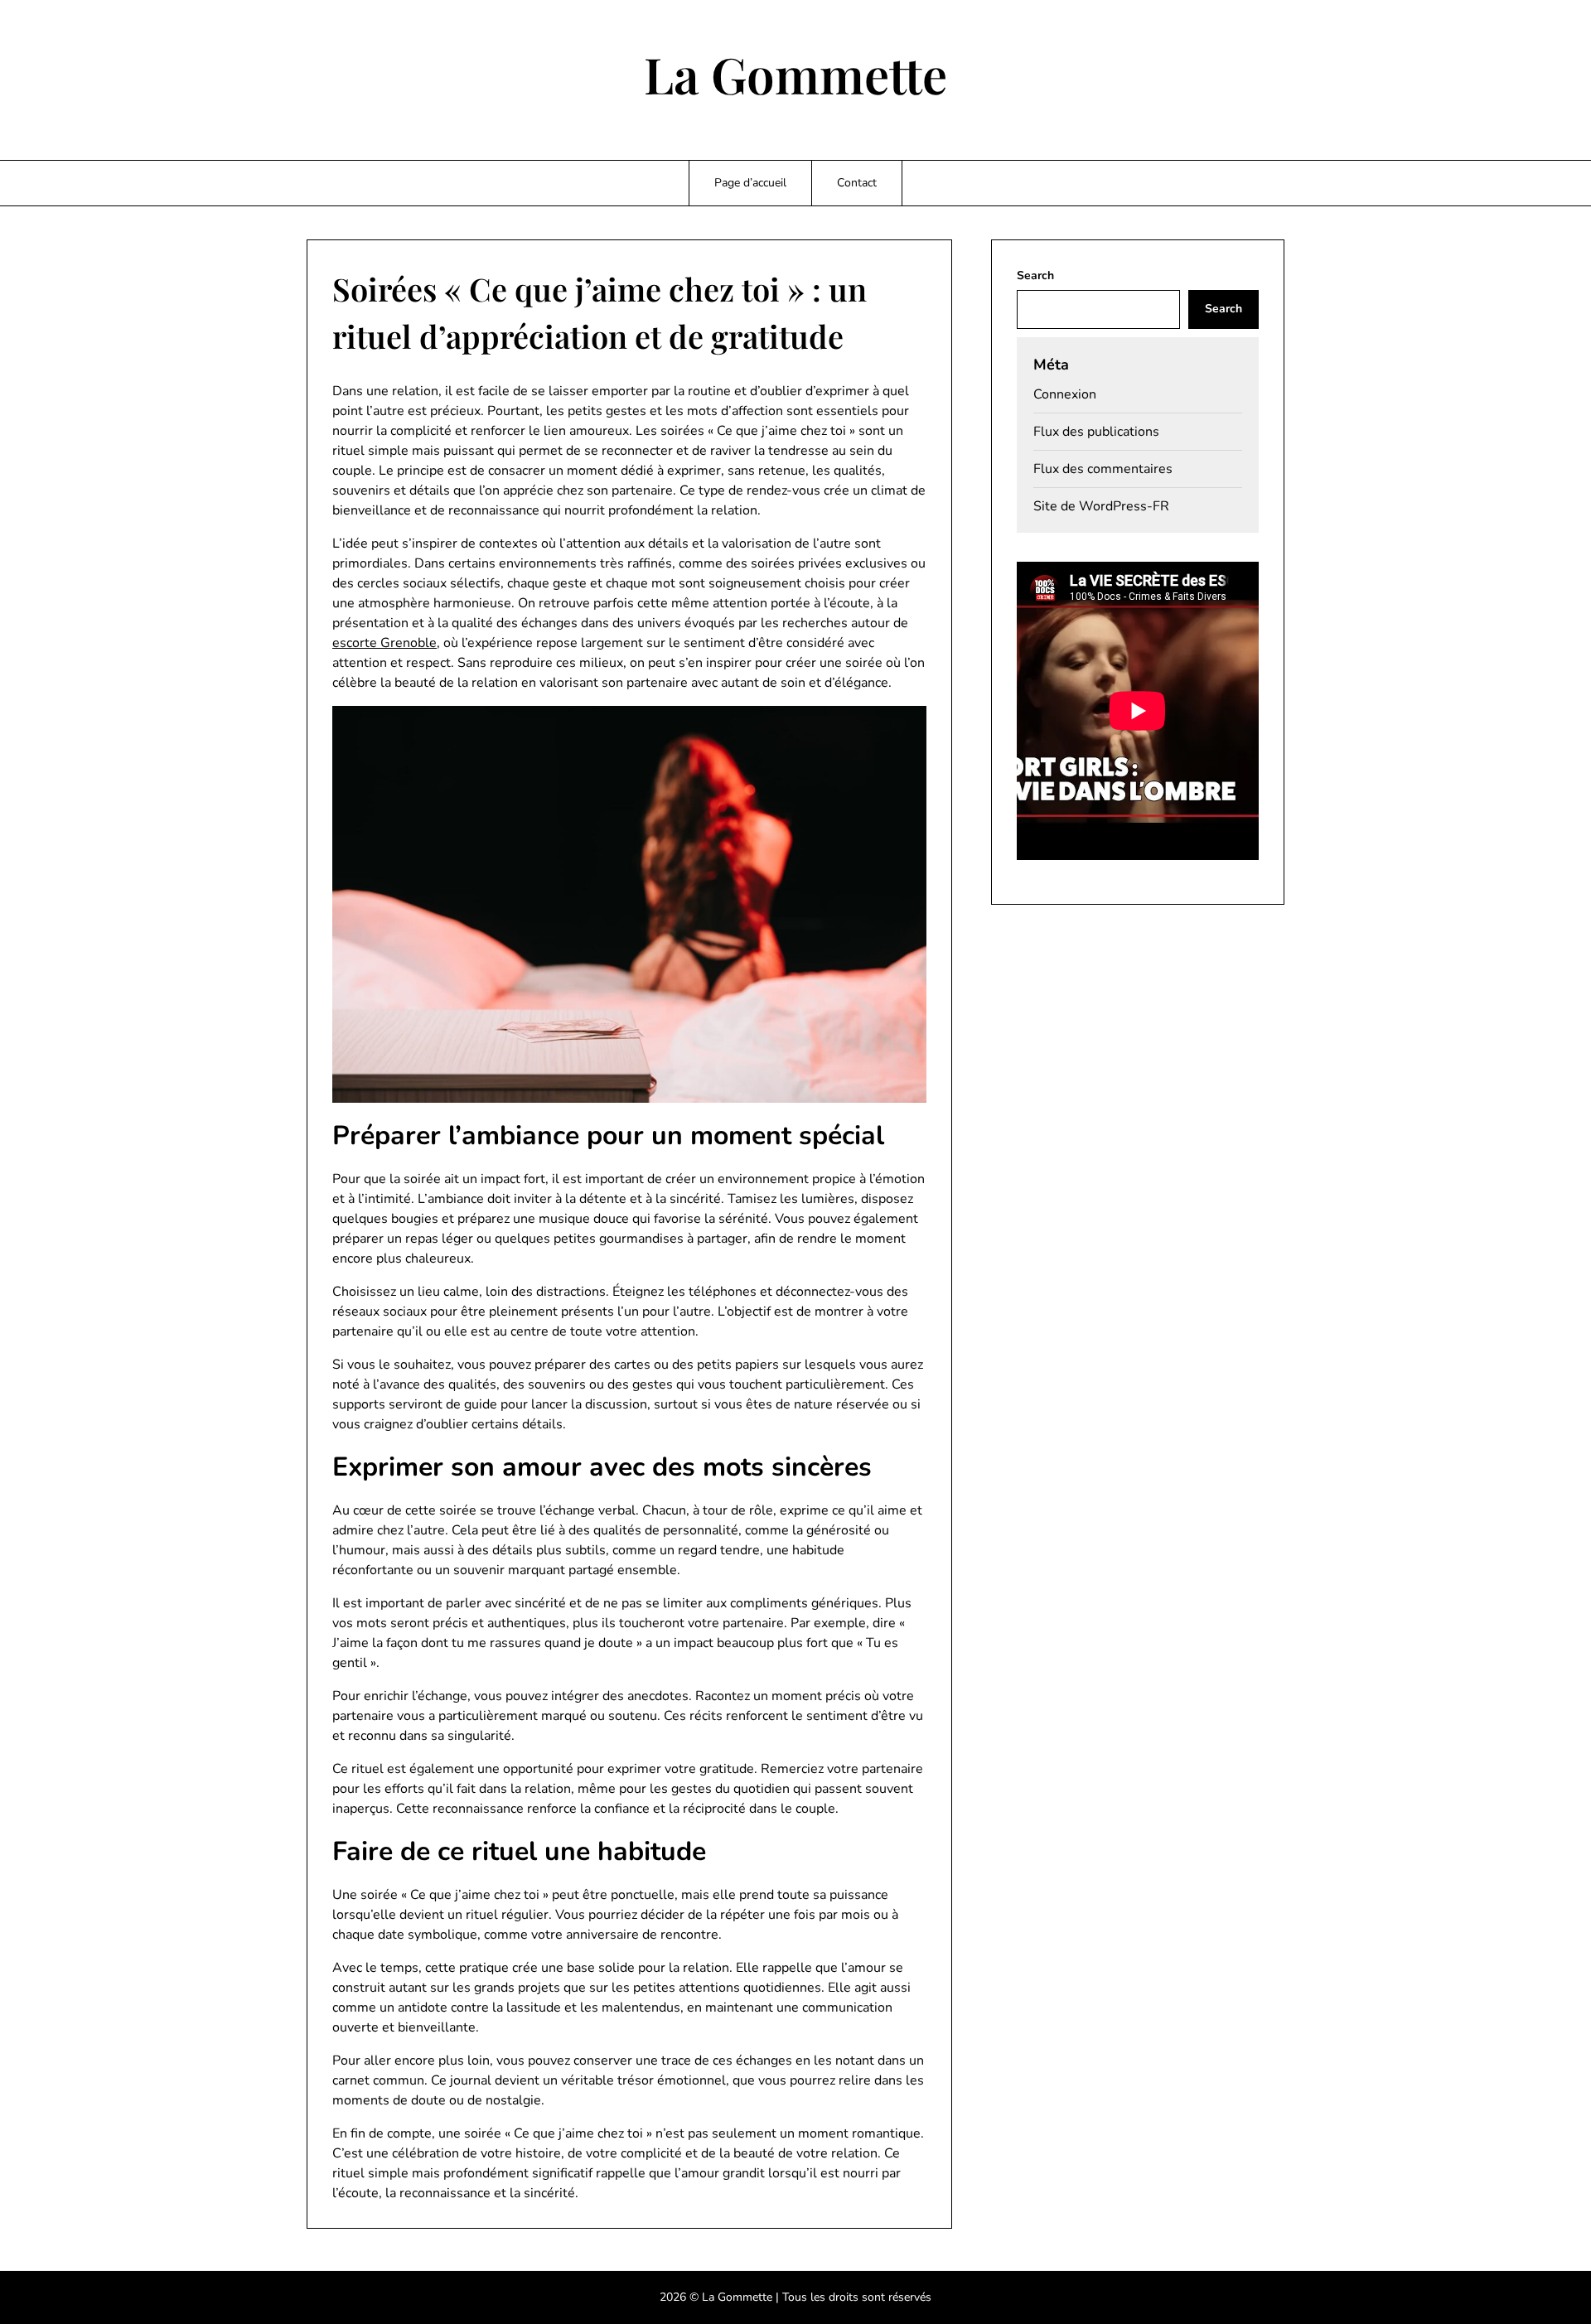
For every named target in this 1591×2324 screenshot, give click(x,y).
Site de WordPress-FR (1101, 506)
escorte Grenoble (384, 643)
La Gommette (795, 74)
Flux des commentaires (1103, 469)
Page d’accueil (750, 183)
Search (1035, 275)
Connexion (1065, 394)
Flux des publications (1096, 432)
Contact (857, 183)
